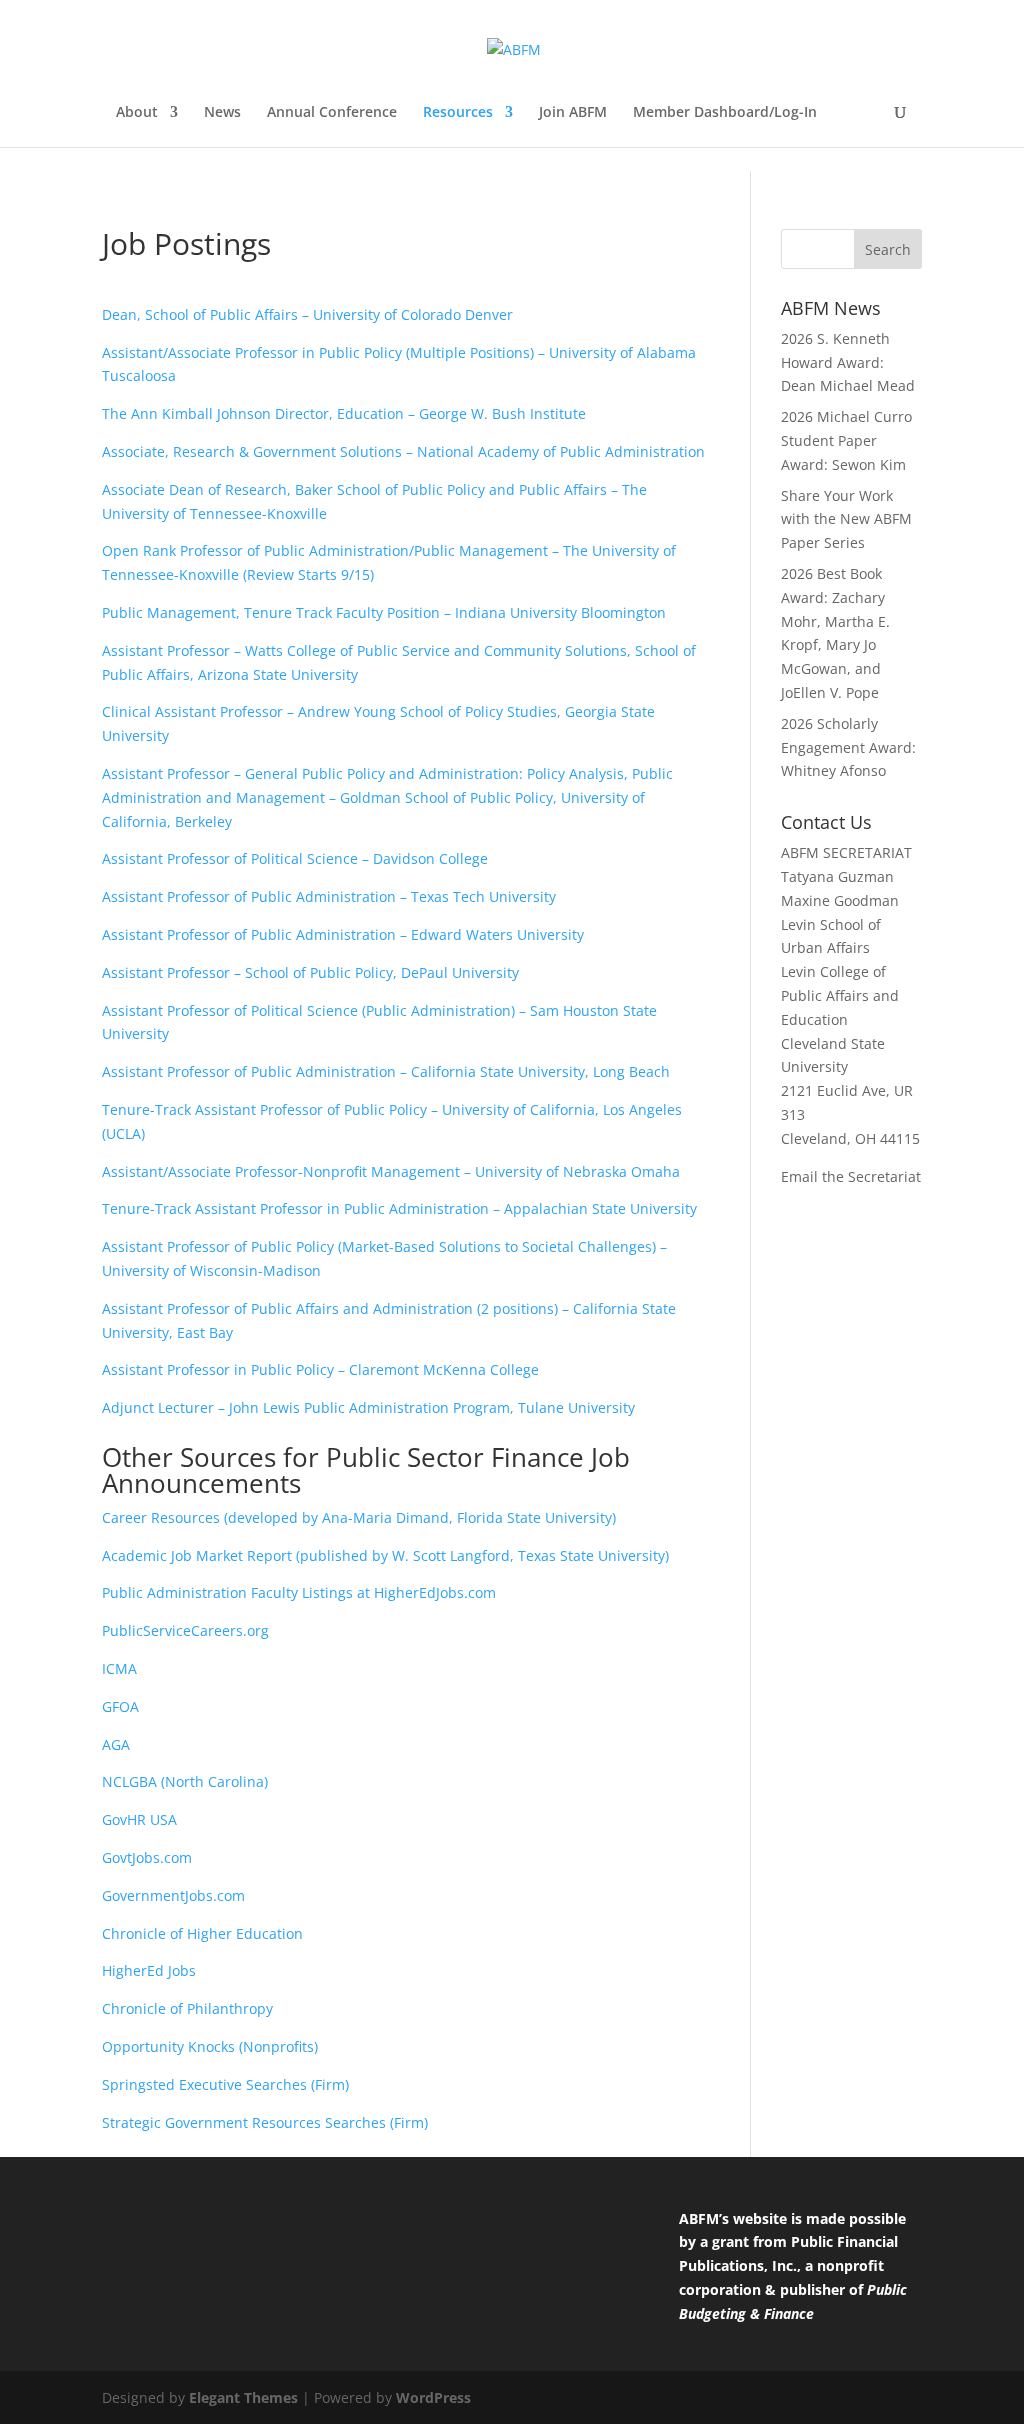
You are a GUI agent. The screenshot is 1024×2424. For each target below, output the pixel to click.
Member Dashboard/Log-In (725, 113)
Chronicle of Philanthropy (187, 2008)
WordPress (433, 2397)
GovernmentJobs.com (173, 1895)
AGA (116, 1744)
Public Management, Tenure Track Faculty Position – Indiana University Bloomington (384, 612)
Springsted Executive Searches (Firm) (225, 2084)
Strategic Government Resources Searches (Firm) (265, 2122)
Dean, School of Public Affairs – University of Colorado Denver (307, 314)
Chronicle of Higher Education (202, 1933)
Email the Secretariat (851, 1176)
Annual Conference (332, 113)
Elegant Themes (243, 2397)
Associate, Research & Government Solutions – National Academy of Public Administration (403, 451)
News (222, 113)
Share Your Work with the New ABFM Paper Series (846, 519)
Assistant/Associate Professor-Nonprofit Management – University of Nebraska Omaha (391, 1171)
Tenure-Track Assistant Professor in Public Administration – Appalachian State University (399, 1208)
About (137, 113)
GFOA (120, 1706)
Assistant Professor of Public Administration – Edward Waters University (343, 934)
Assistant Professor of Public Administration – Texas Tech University (329, 896)
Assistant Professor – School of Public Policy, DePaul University (310, 972)
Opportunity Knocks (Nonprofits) (210, 2046)
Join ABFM (573, 113)
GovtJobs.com (147, 1857)
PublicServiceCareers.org (185, 1630)
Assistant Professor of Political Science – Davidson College (295, 858)
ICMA (119, 1668)
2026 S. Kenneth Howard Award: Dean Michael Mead (848, 362)
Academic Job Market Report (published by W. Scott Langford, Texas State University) (385, 1555)
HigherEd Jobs (149, 1970)
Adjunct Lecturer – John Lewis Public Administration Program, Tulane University (368, 1407)
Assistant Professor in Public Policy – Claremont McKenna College (320, 1369)
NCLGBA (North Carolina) (185, 1781)
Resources (458, 113)
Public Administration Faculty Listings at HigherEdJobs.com (299, 1592)
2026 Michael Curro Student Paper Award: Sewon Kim (846, 440)
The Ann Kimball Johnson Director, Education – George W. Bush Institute (344, 413)
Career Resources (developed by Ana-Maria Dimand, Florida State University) (359, 1517)
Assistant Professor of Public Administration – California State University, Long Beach (386, 1071)
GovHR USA (139, 1819)
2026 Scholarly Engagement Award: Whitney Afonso (848, 747)
